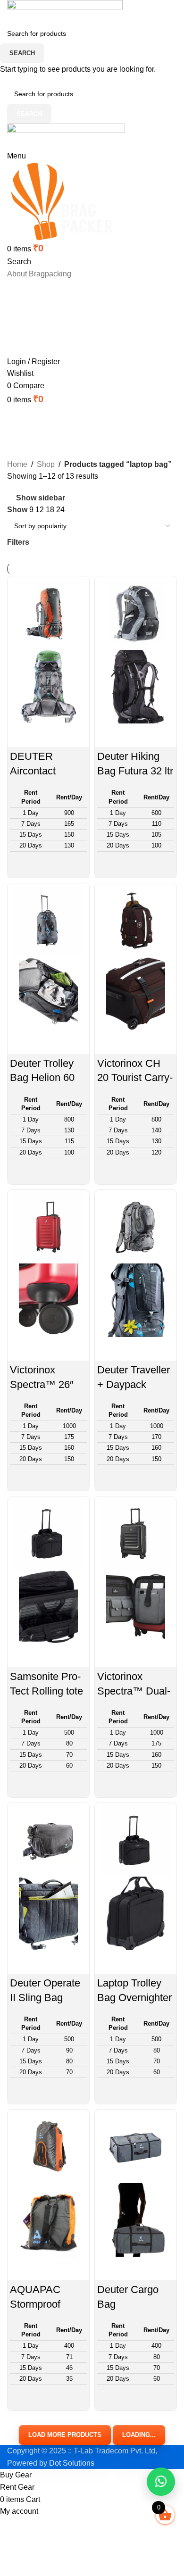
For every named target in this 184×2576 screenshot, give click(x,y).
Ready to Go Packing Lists (88, 327)
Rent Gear (88, 308)
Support (92, 346)
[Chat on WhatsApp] (161, 2482)
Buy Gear (88, 290)
